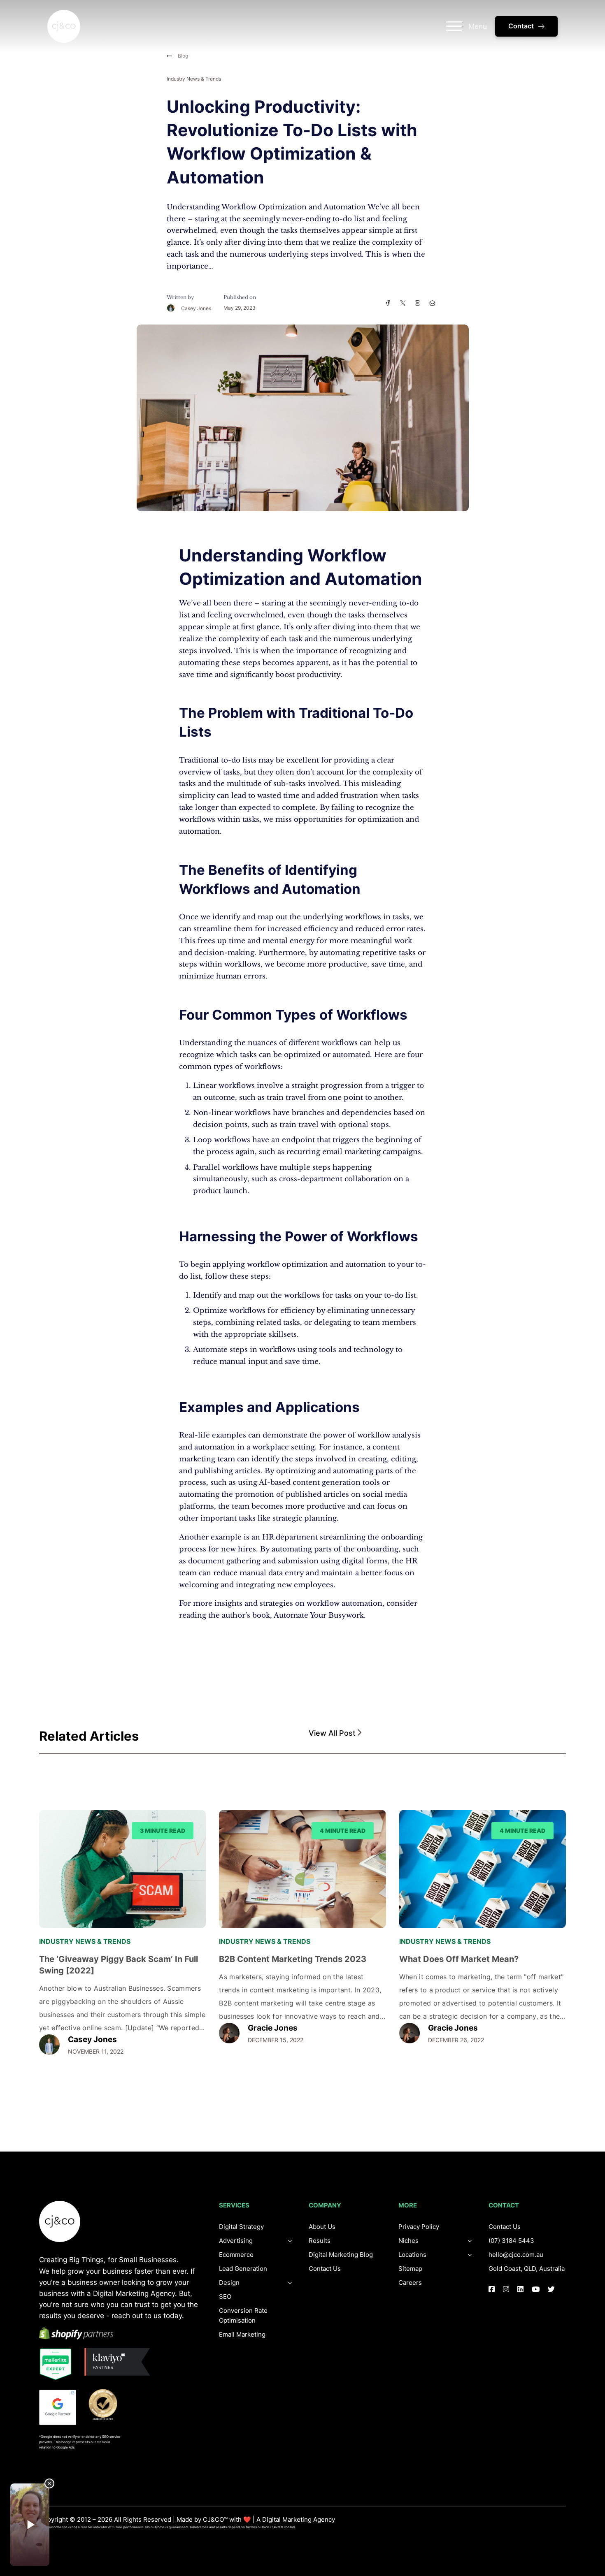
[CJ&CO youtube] (536, 2289)
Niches (408, 2241)
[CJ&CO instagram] (506, 2289)
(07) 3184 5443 (511, 2241)
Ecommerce (236, 2255)
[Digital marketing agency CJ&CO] (64, 26)
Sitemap (410, 2269)
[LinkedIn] (417, 303)
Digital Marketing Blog (341, 2255)
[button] (437, 1733)
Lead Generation (243, 2269)
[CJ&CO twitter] (551, 2289)
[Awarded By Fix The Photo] (107, 2404)
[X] (403, 303)
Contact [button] (521, 26)
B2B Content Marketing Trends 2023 (293, 1959)
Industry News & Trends (194, 79)
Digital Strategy (241, 2227)
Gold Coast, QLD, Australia (527, 2269)
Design (229, 2283)
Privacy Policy (419, 2227)
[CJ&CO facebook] (492, 2289)
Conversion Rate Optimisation (243, 2315)
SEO (225, 2297)
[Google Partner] (58, 2407)
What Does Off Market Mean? (459, 1959)
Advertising (236, 2241)
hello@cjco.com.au (516, 2255)
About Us (322, 2227)
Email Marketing (242, 2334)
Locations (412, 2255)
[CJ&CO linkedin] (520, 2289)
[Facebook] (388, 303)
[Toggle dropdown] (290, 2283)
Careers (410, 2283)
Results (320, 2241)
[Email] (432, 303)
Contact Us (325, 2269)
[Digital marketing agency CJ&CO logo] (60, 2221)
